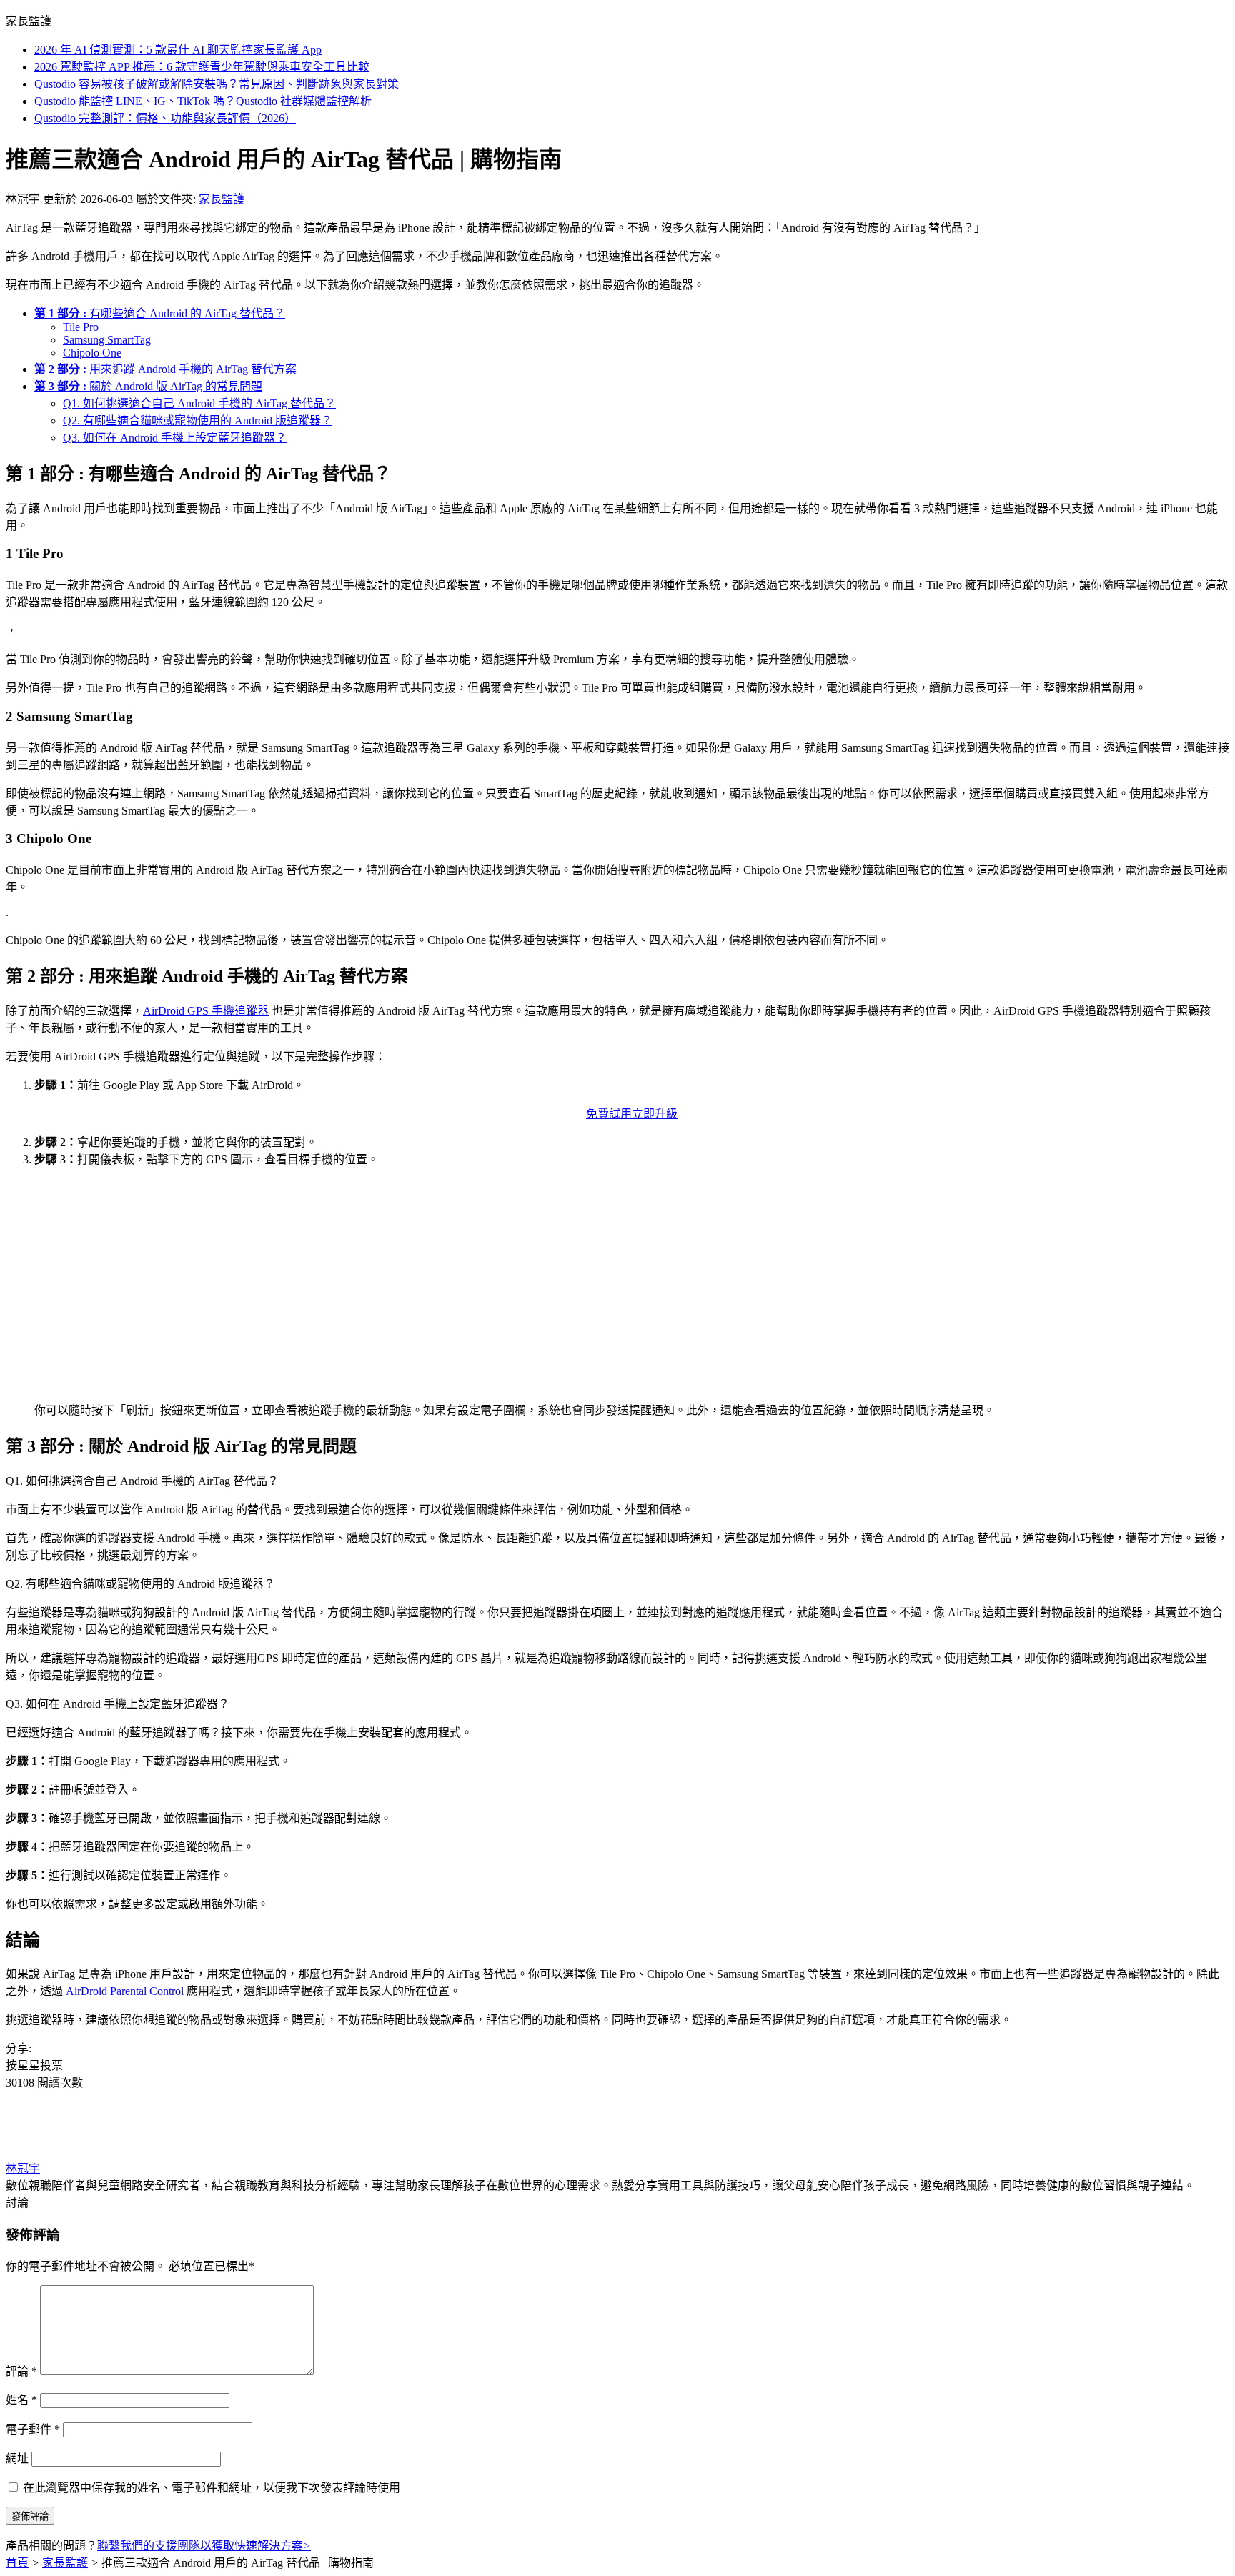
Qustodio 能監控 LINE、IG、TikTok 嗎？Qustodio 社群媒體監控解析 (203, 101)
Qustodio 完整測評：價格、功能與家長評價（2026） (165, 118)
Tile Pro (81, 327)
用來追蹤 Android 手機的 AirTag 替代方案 (165, 369)
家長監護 (222, 199)
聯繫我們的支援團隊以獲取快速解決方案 (204, 2546)
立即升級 (655, 1114)
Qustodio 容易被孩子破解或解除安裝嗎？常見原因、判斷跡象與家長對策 (217, 84)
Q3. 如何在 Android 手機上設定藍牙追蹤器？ (175, 438)
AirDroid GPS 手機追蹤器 (206, 1011)
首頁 (17, 2563)
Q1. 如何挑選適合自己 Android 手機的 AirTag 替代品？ (199, 403)
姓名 (21, 2400)
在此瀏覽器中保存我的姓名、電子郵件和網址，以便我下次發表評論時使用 (212, 2488)
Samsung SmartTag (107, 340)
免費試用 (609, 1114)
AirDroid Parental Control (125, 1991)
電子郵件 (33, 2429)
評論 (21, 2371)
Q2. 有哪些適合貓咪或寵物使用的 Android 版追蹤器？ (198, 421)
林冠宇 (23, 2168)
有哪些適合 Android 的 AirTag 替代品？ (160, 313)
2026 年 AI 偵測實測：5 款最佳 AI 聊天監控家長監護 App (178, 50)
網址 (17, 2458)
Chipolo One (92, 353)
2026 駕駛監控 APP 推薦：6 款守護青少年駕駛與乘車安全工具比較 (202, 67)
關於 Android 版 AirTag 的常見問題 (148, 386)
